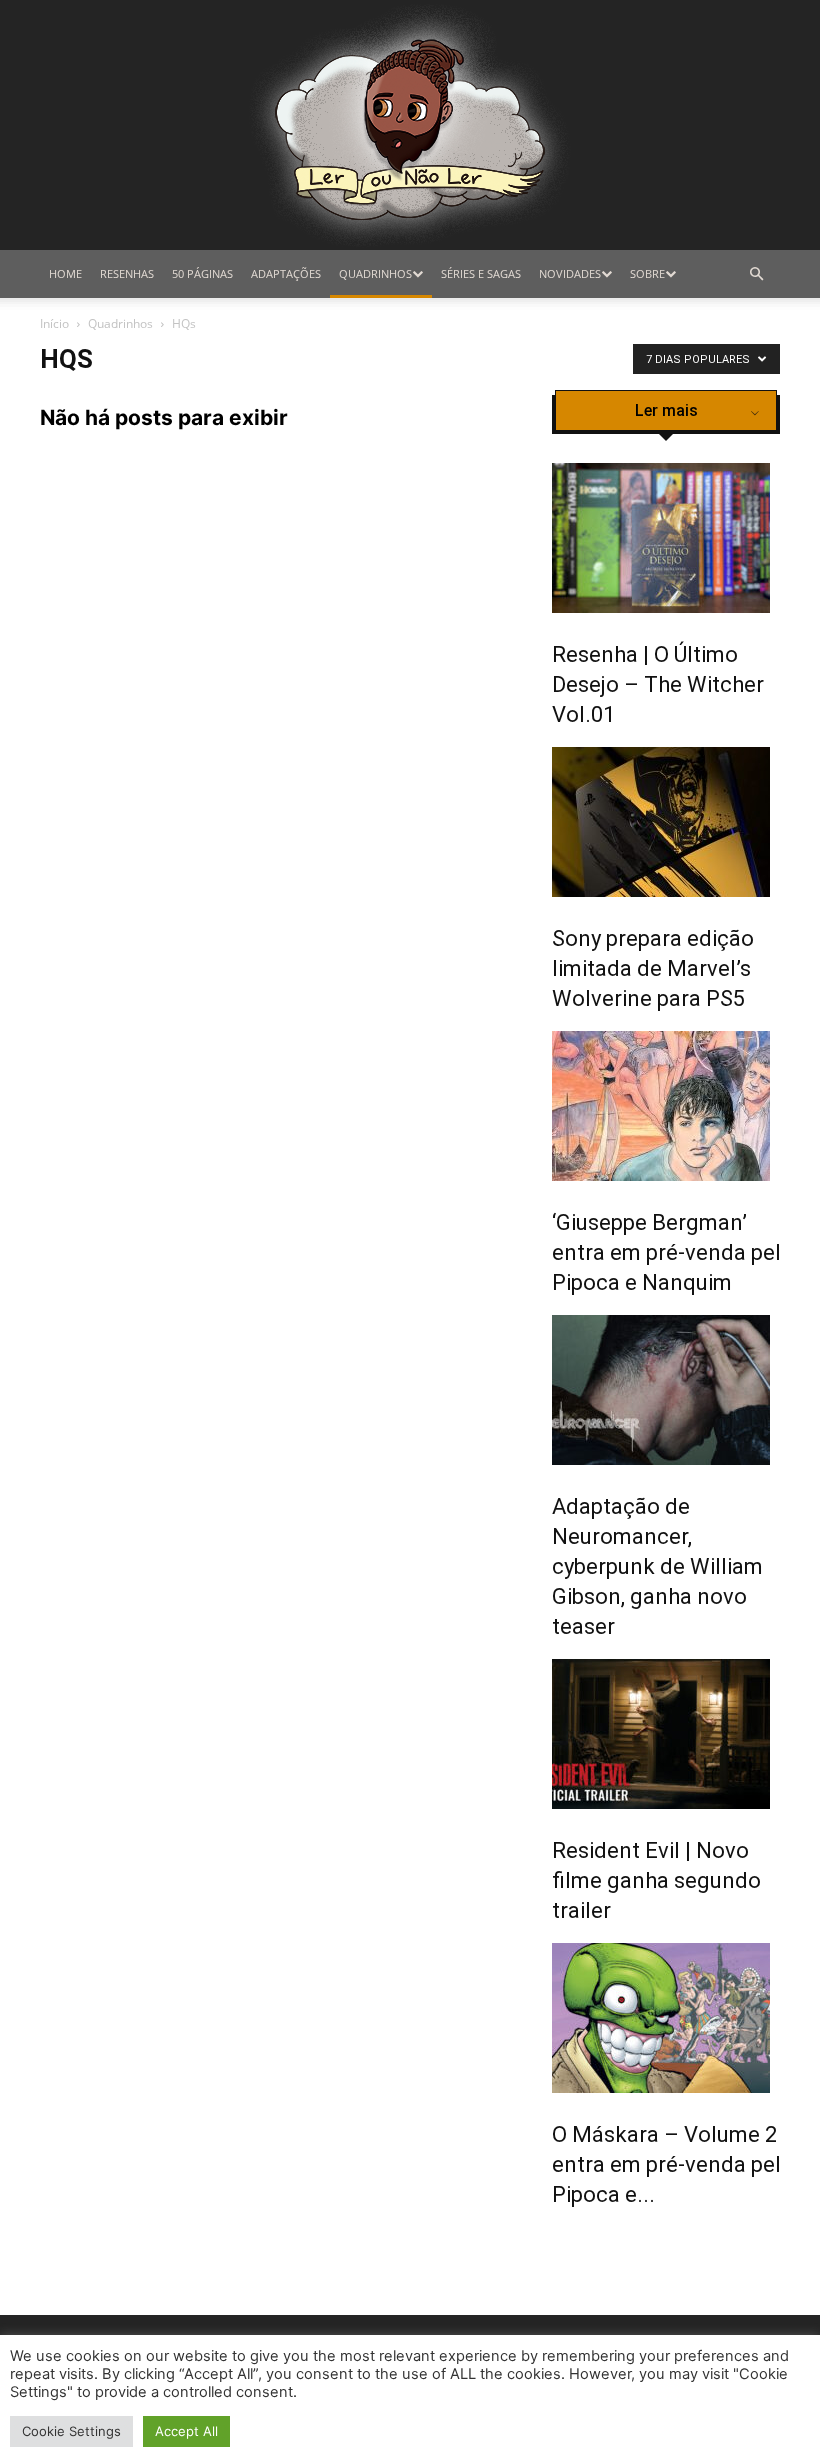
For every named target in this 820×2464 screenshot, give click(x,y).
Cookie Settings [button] (71, 2431)
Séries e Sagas (481, 273)
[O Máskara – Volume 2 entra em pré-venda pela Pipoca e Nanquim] (673, 2018)
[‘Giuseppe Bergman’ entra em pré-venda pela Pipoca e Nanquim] (673, 1106)
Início (54, 323)
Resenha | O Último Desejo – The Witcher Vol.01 (658, 684)
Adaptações (286, 273)
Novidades (570, 273)
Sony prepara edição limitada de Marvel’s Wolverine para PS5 (653, 968)
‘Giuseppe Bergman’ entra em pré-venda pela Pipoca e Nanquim (672, 1252)
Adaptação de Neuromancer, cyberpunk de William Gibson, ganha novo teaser (657, 1566)
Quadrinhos (375, 273)
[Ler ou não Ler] (410, 125)
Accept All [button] (186, 2431)
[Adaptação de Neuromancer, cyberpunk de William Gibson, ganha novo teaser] (673, 1390)
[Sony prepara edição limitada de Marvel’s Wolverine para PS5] (673, 822)
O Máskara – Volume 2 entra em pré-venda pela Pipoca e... (672, 2164)
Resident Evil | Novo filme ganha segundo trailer (656, 1880)
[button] (756, 274)
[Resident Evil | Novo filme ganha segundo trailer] (673, 1734)
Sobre (647, 273)
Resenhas (127, 273)
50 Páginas (202, 273)
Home (65, 273)
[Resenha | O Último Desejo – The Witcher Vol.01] (673, 538)
